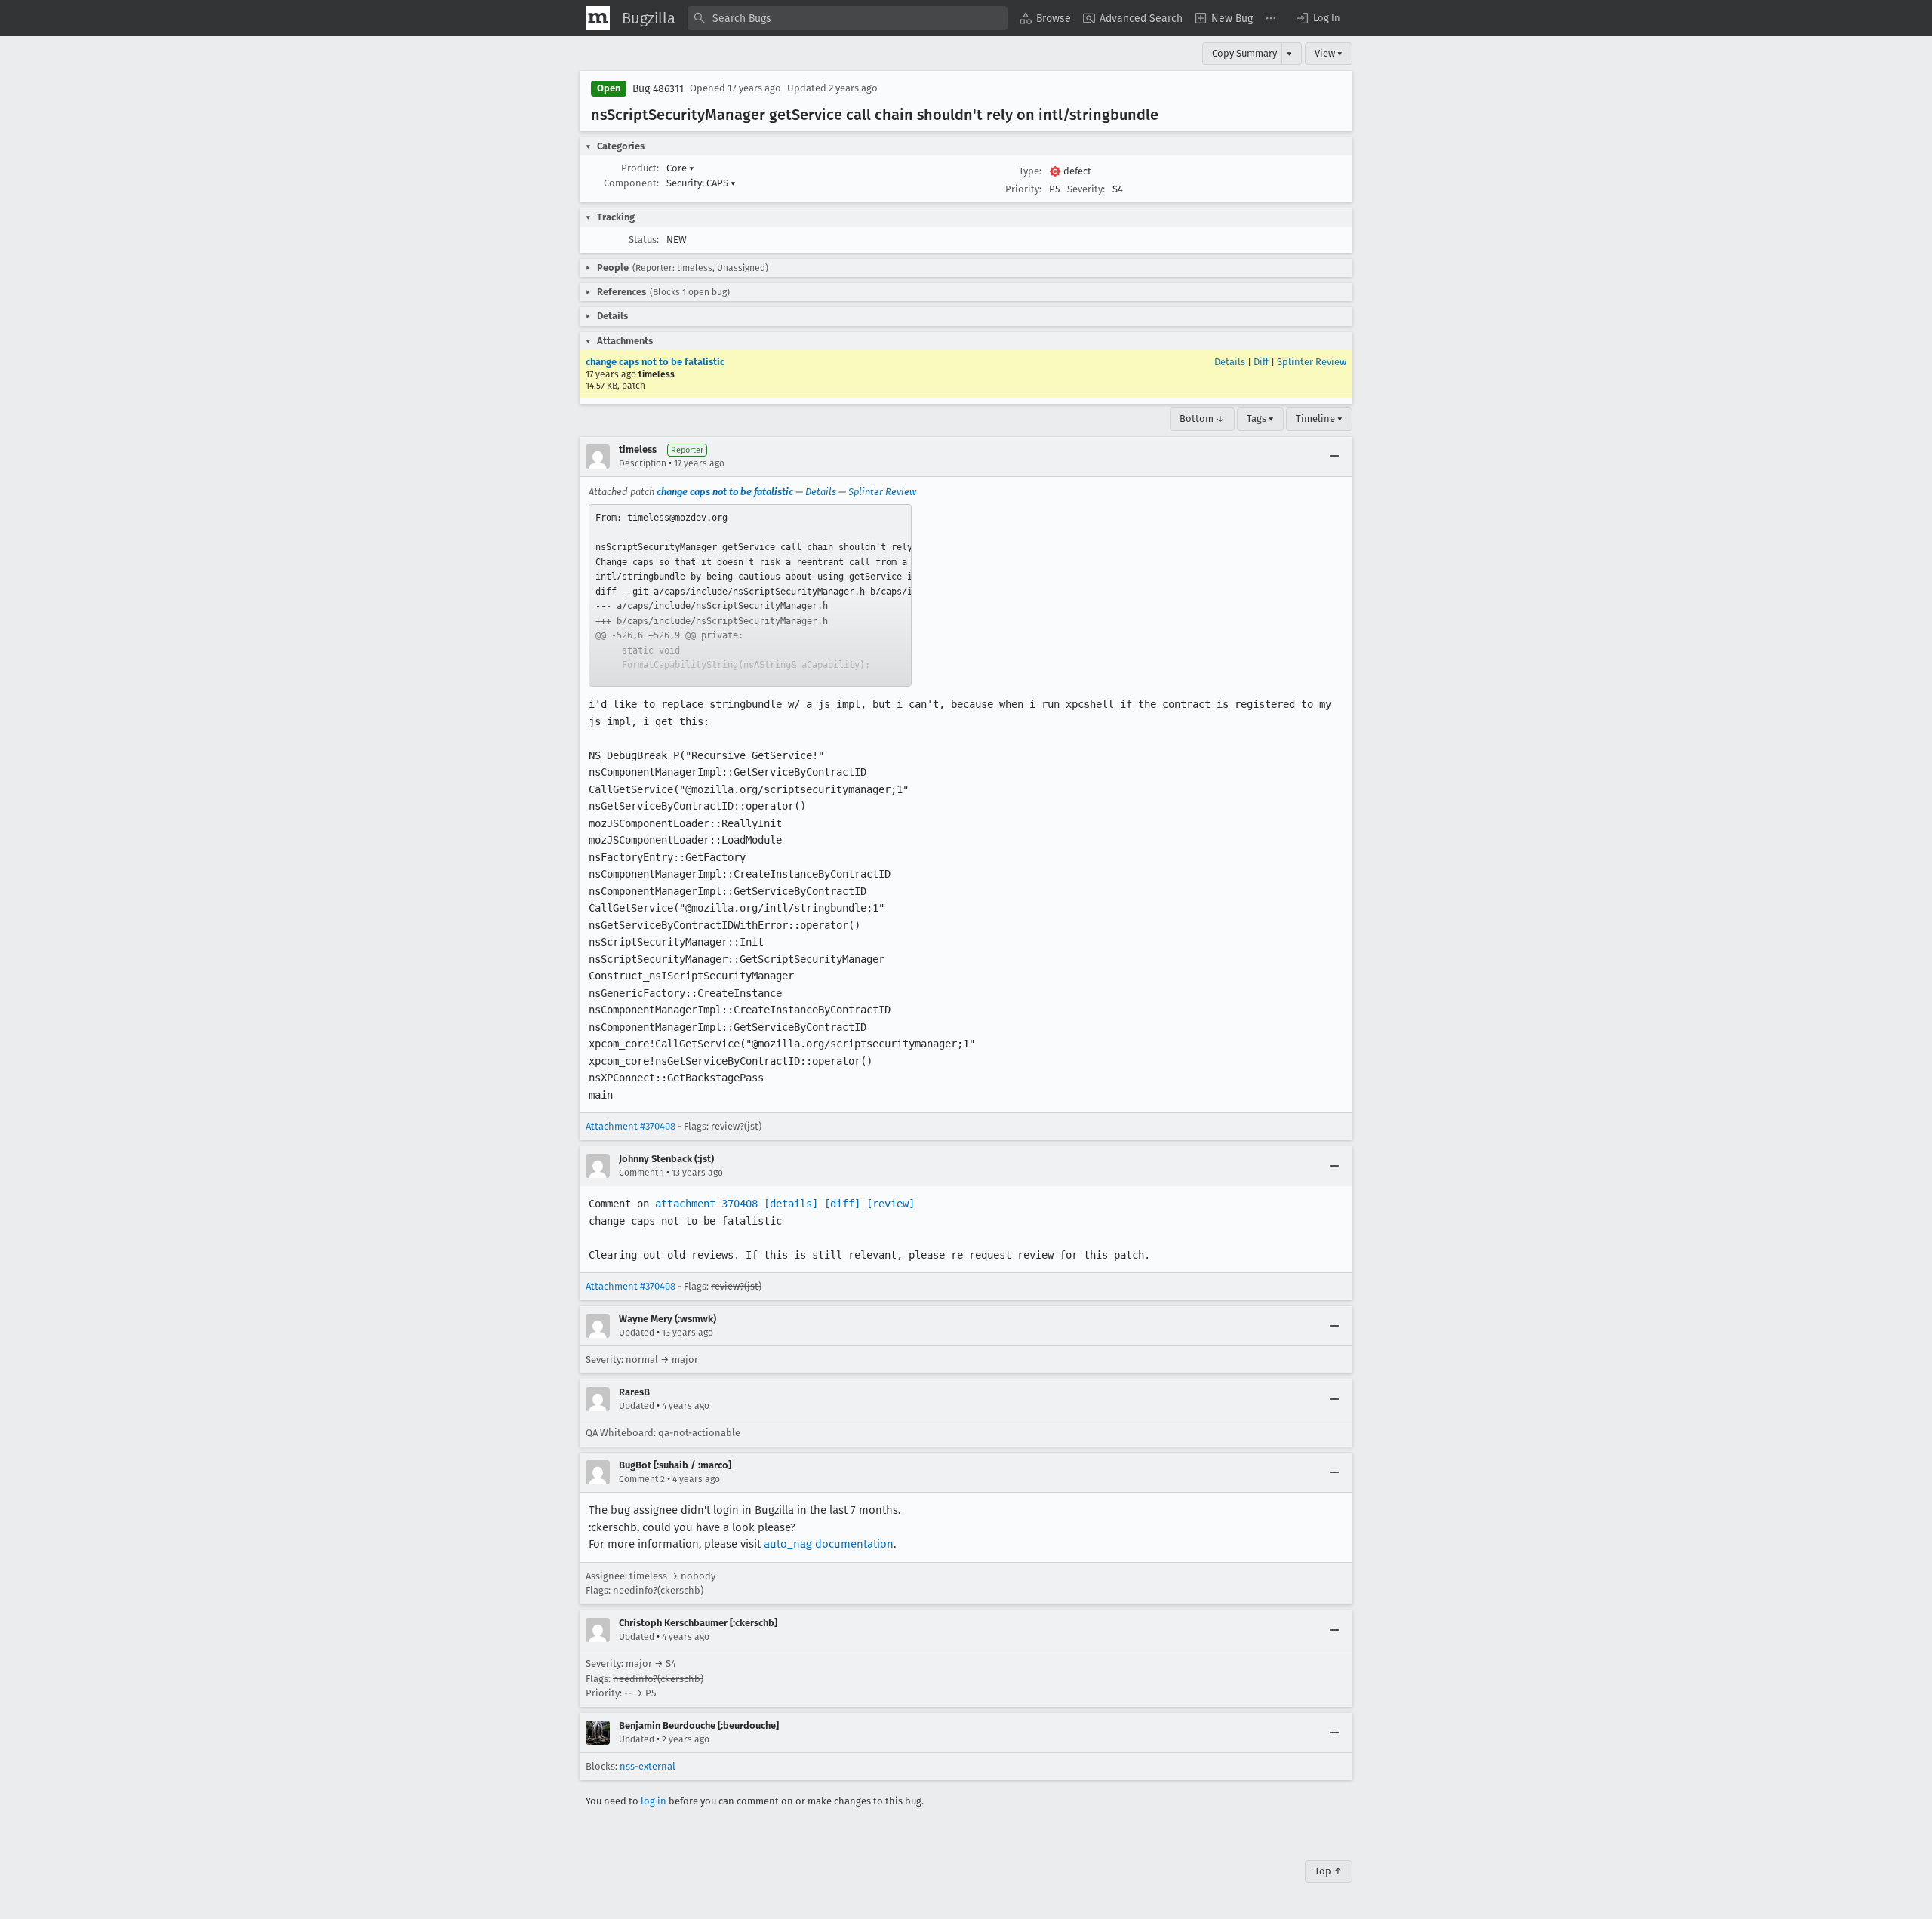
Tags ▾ (1260, 418)
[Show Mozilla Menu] (598, 18)
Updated (637, 1333)
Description (643, 463)
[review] (891, 1204)
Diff (1261, 362)
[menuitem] (1045, 18)
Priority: (1023, 189)
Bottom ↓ (1202, 418)
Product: (640, 168)
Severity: (1086, 189)
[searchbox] (848, 18)
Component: (631, 183)
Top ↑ (1329, 1871)
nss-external (648, 1766)
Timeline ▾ (1319, 418)
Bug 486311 (658, 89)
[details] (791, 1204)
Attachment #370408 (631, 1126)
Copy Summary (1244, 53)
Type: (1030, 171)
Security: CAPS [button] (701, 183)
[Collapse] (1334, 457)
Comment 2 (642, 1479)
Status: (644, 240)
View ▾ (1329, 53)
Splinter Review (1312, 362)
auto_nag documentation (829, 1544)
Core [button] (680, 168)
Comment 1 (641, 1173)
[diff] (842, 1204)
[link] (750, 595)
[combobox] (848, 18)
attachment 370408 (706, 1204)
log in (654, 1801)
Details (1230, 362)
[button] (1318, 18)
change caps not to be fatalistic (655, 362)
